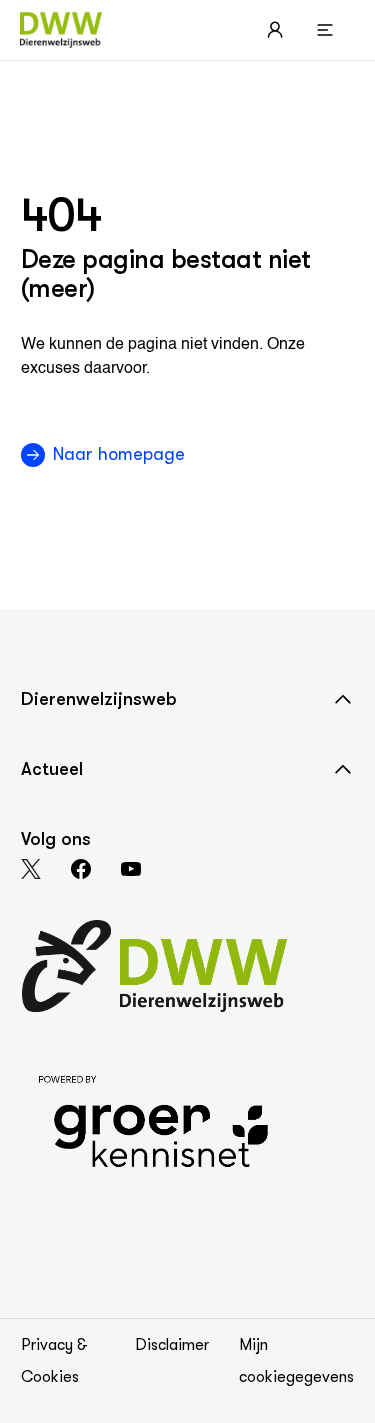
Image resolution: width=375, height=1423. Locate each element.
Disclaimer (172, 1345)
